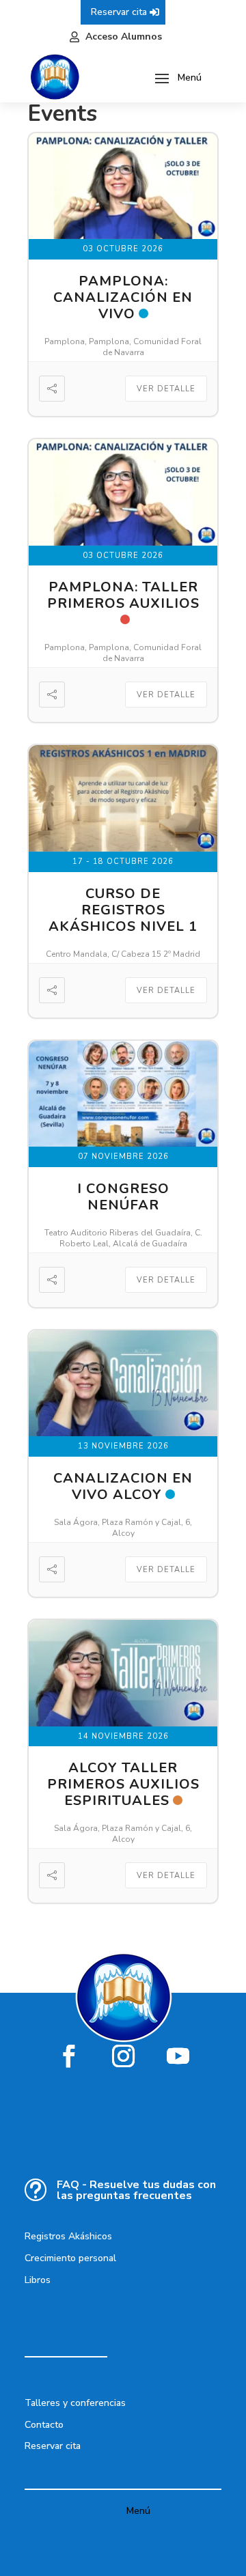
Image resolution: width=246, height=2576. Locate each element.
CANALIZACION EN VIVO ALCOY (123, 1486)
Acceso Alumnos (124, 37)
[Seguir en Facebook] (68, 2056)
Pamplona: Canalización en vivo (123, 297)
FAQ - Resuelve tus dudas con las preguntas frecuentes (136, 2190)
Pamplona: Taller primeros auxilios (123, 595)
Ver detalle (166, 389)
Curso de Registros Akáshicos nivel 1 (123, 910)
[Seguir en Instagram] (123, 2056)
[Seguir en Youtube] (178, 2056)
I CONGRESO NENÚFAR (123, 1197)
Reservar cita (119, 12)
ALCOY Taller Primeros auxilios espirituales (123, 1784)
